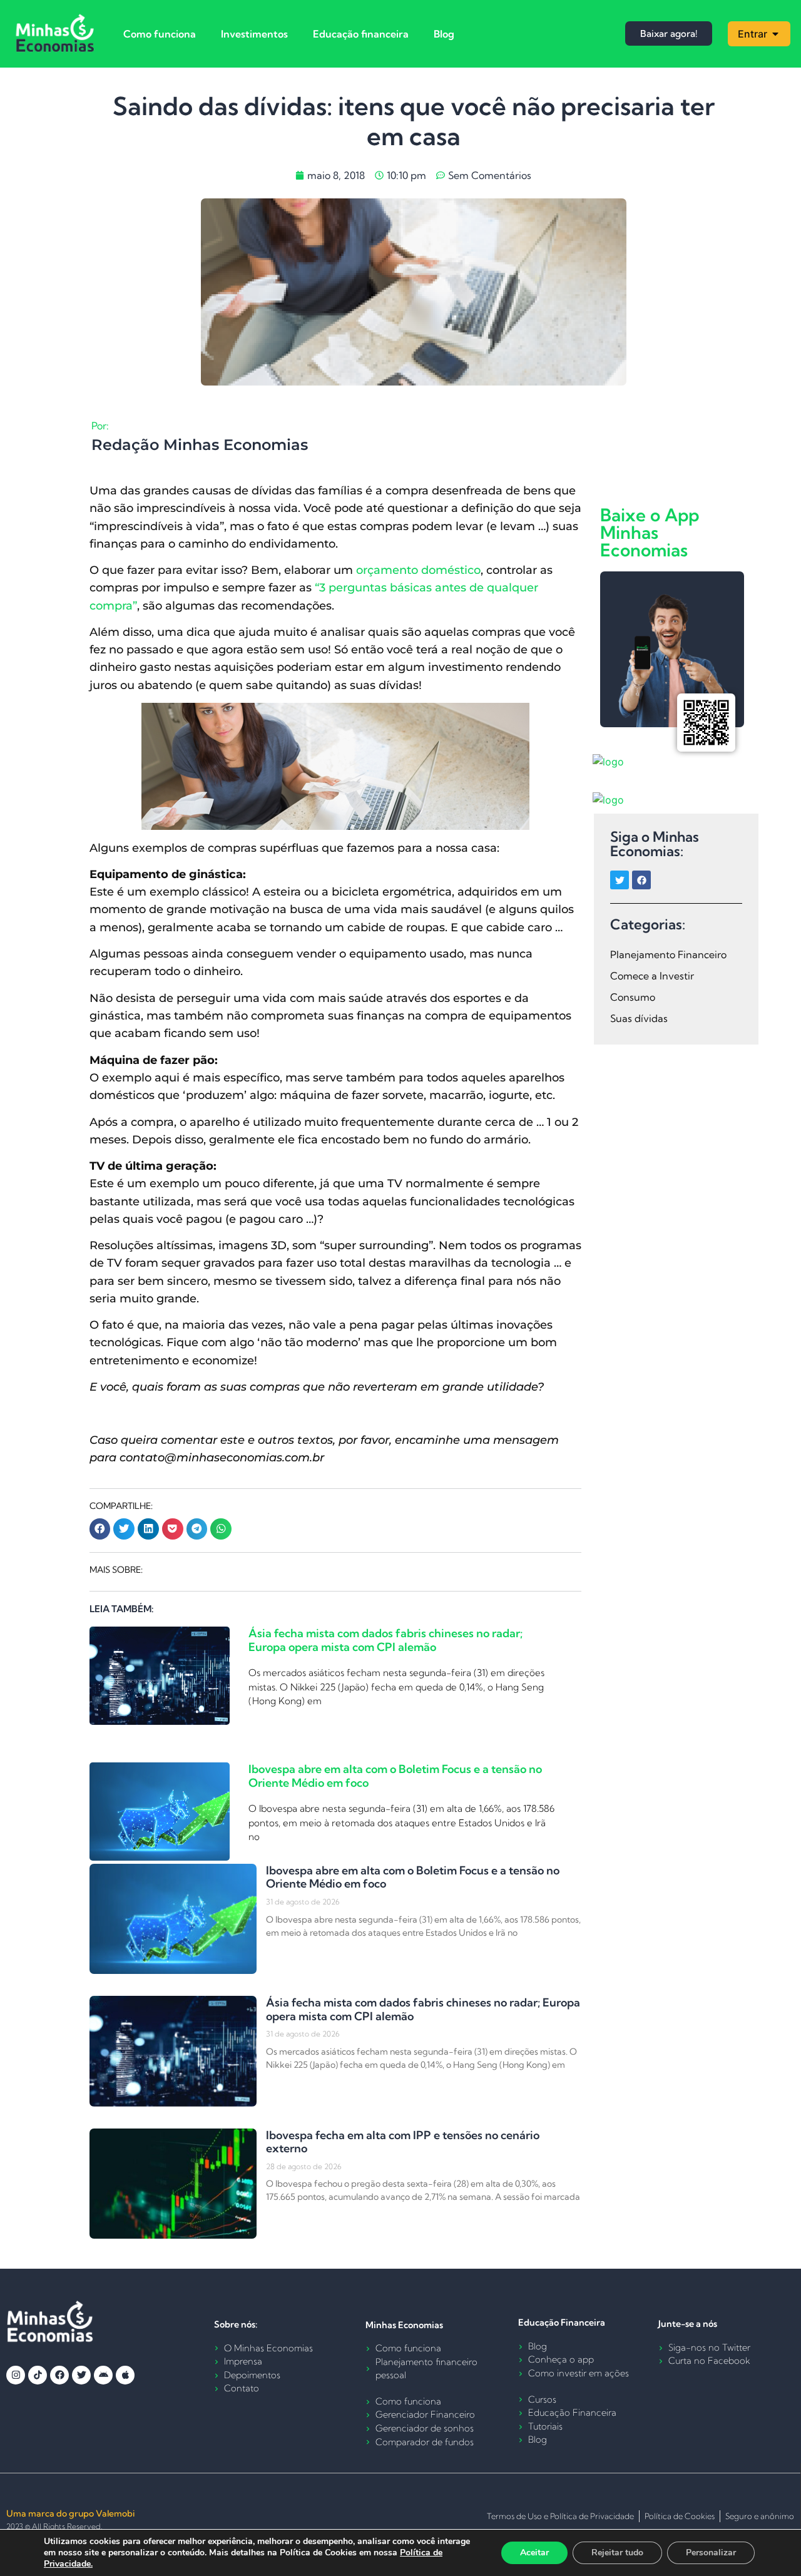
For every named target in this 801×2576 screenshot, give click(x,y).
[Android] (103, 2375)
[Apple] (125, 2375)
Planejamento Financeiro (668, 954)
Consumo (633, 997)
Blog (444, 34)
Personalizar (711, 2553)
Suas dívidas (639, 1018)
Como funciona (160, 34)
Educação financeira (361, 34)
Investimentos (254, 34)
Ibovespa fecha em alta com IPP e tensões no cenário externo (403, 2142)
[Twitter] (620, 880)
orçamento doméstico (418, 570)
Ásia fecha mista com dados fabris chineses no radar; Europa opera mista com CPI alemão (385, 1640)
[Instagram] (16, 2375)
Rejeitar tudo (617, 2553)
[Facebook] (641, 880)
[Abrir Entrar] (775, 34)
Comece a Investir (652, 976)
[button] (100, 1529)
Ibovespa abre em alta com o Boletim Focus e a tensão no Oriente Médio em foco (395, 1776)
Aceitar (534, 2553)
